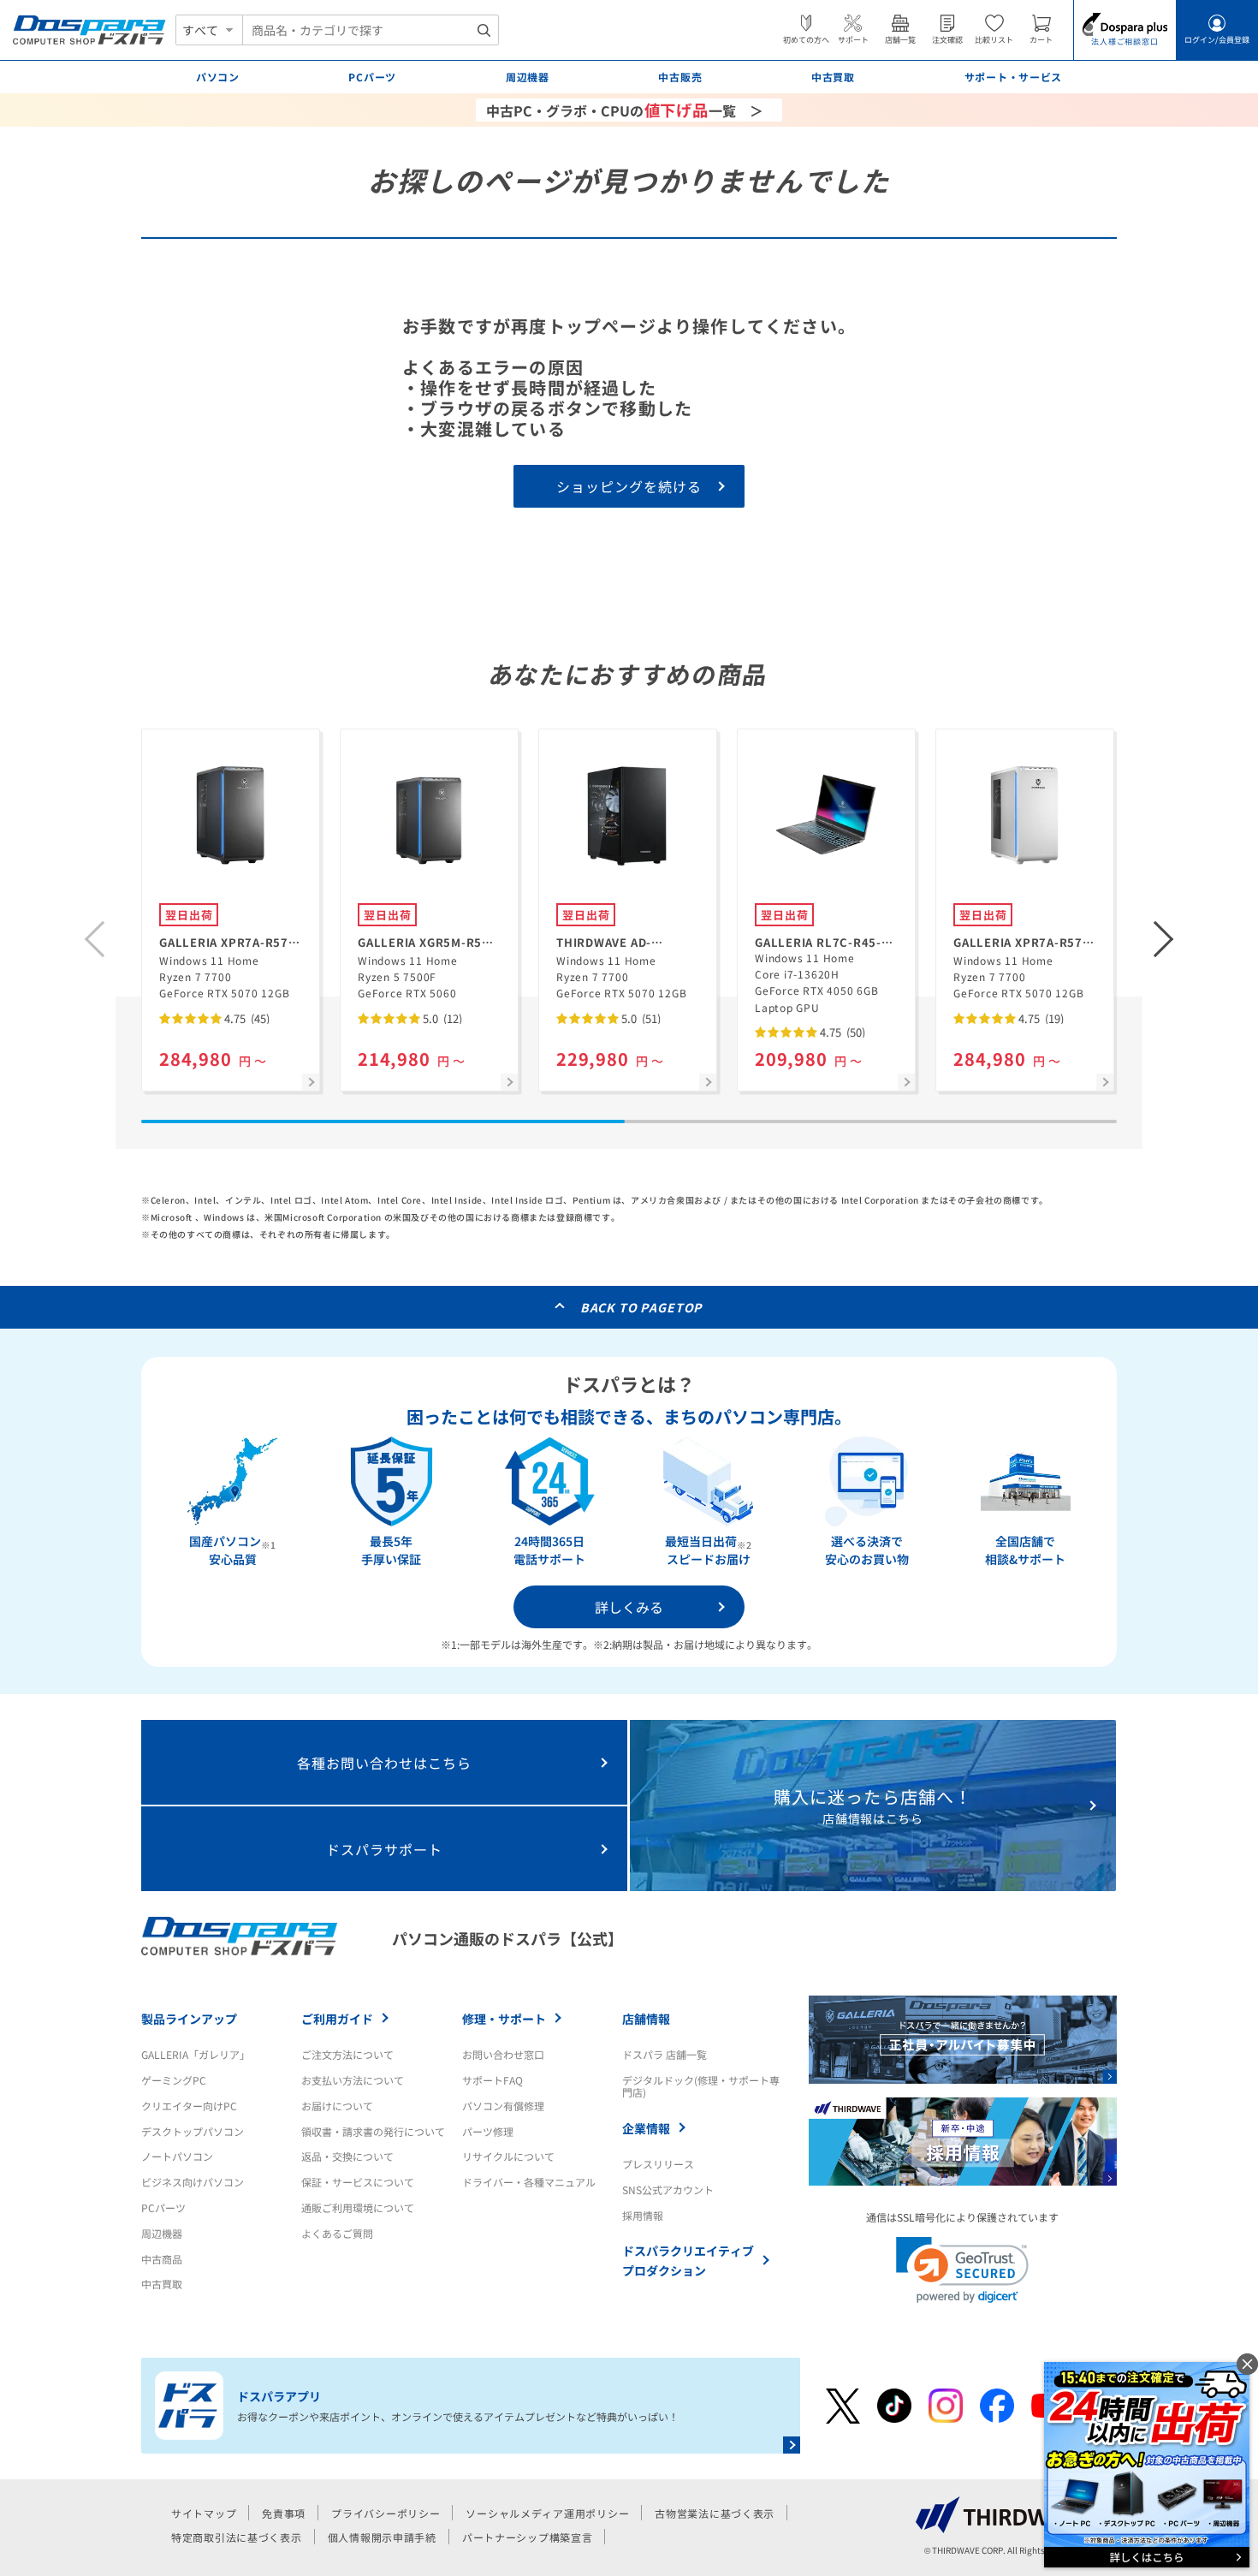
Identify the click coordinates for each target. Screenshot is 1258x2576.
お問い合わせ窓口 (503, 2054)
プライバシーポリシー (386, 2513)
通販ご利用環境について (358, 2207)
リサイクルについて (508, 2156)
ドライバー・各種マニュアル (529, 2182)
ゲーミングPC (174, 2080)
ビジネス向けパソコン (193, 2182)
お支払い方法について (353, 2080)
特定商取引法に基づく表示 (237, 2537)
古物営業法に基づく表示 (715, 2513)
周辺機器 (162, 2233)
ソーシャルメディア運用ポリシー (547, 2513)
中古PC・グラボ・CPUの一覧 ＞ (625, 110)
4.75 (246, 1018)
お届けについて (337, 2106)
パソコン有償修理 (503, 2106)
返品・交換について (347, 2156)
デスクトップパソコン (193, 2131)
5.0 (441, 1018)
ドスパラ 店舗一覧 (665, 2054)
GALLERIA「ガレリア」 (196, 2054)
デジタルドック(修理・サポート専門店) (701, 2086)
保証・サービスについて (358, 2182)
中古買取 (162, 2284)
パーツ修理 (488, 2131)
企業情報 (646, 2128)
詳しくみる (629, 1607)
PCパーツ (163, 2207)
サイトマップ (204, 2513)
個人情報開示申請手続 (382, 2537)
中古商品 (162, 2259)
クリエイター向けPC (189, 2106)
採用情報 (643, 2215)
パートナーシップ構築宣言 (528, 2537)
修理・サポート (504, 2019)
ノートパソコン (177, 2156)
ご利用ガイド (337, 2019)
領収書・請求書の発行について (373, 2131)
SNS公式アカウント (668, 2189)
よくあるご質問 (337, 2233)
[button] (1164, 939)
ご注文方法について (347, 2054)
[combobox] (371, 30)
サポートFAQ (493, 2080)
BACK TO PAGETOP (641, 1307)
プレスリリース (658, 2164)
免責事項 (284, 2513)
